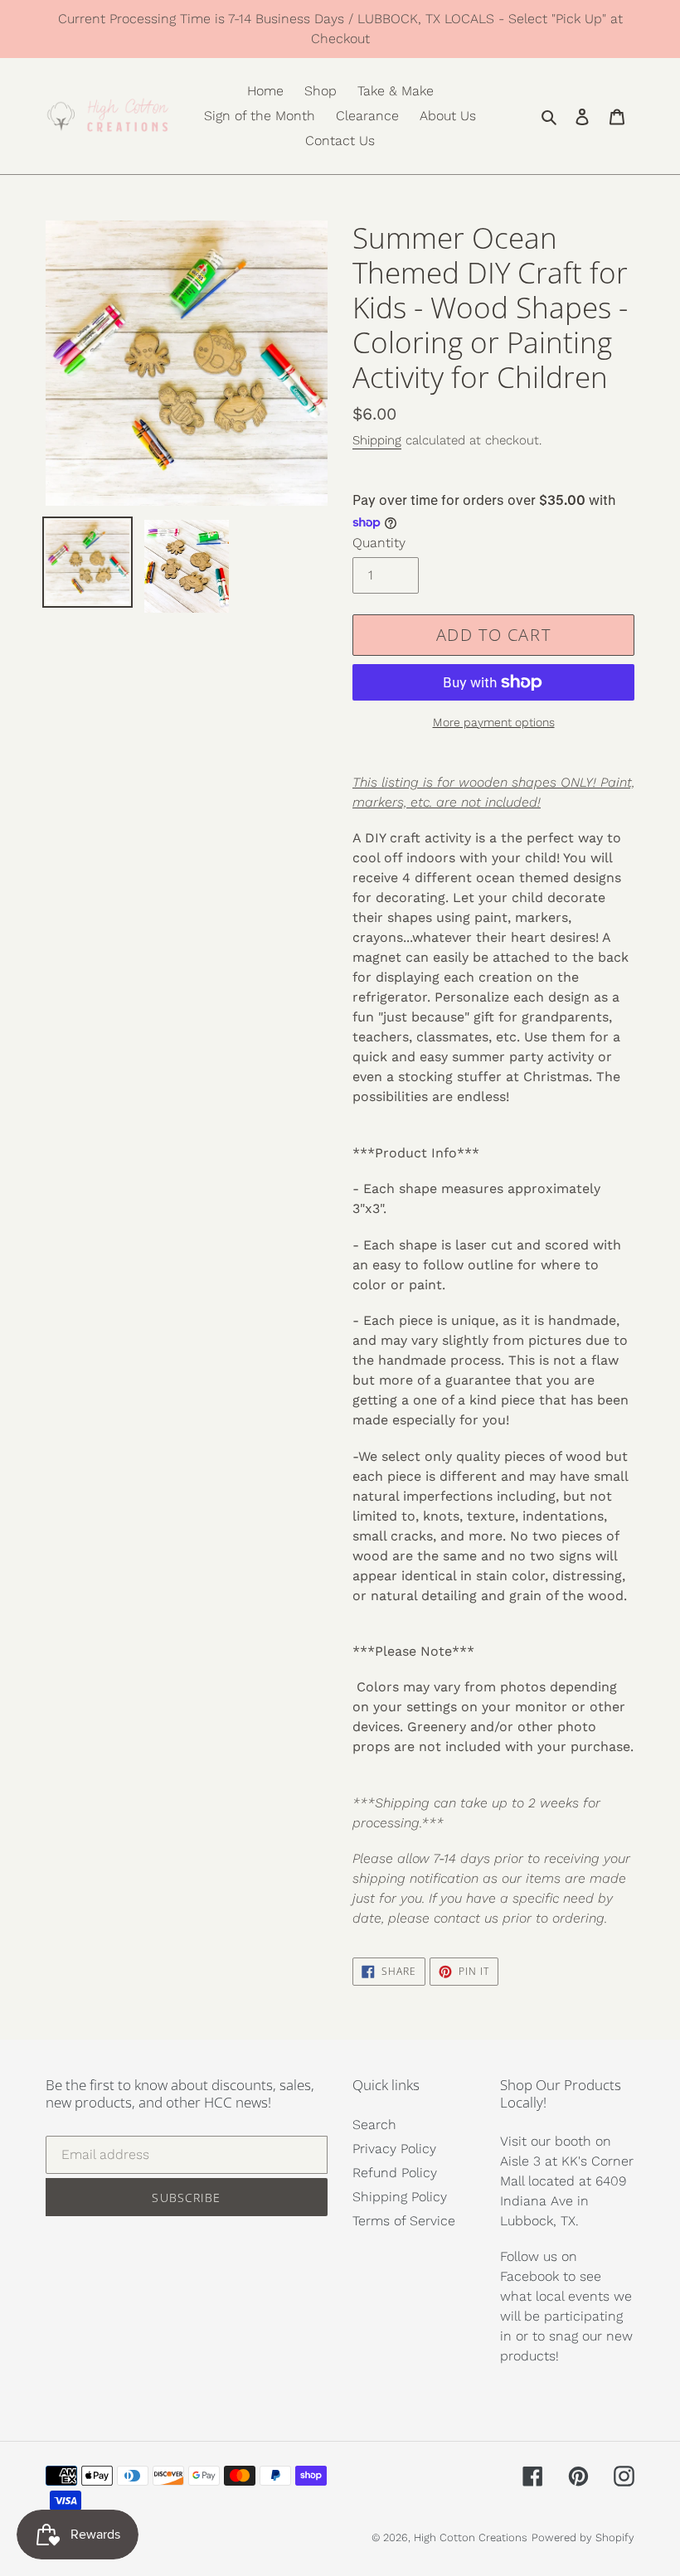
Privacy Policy (394, 2149)
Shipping (377, 440)
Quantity (379, 543)
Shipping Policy (400, 2197)
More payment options (494, 722)
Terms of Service (404, 2221)
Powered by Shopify (583, 2537)
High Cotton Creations (471, 2537)
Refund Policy (395, 2173)
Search (374, 2125)
